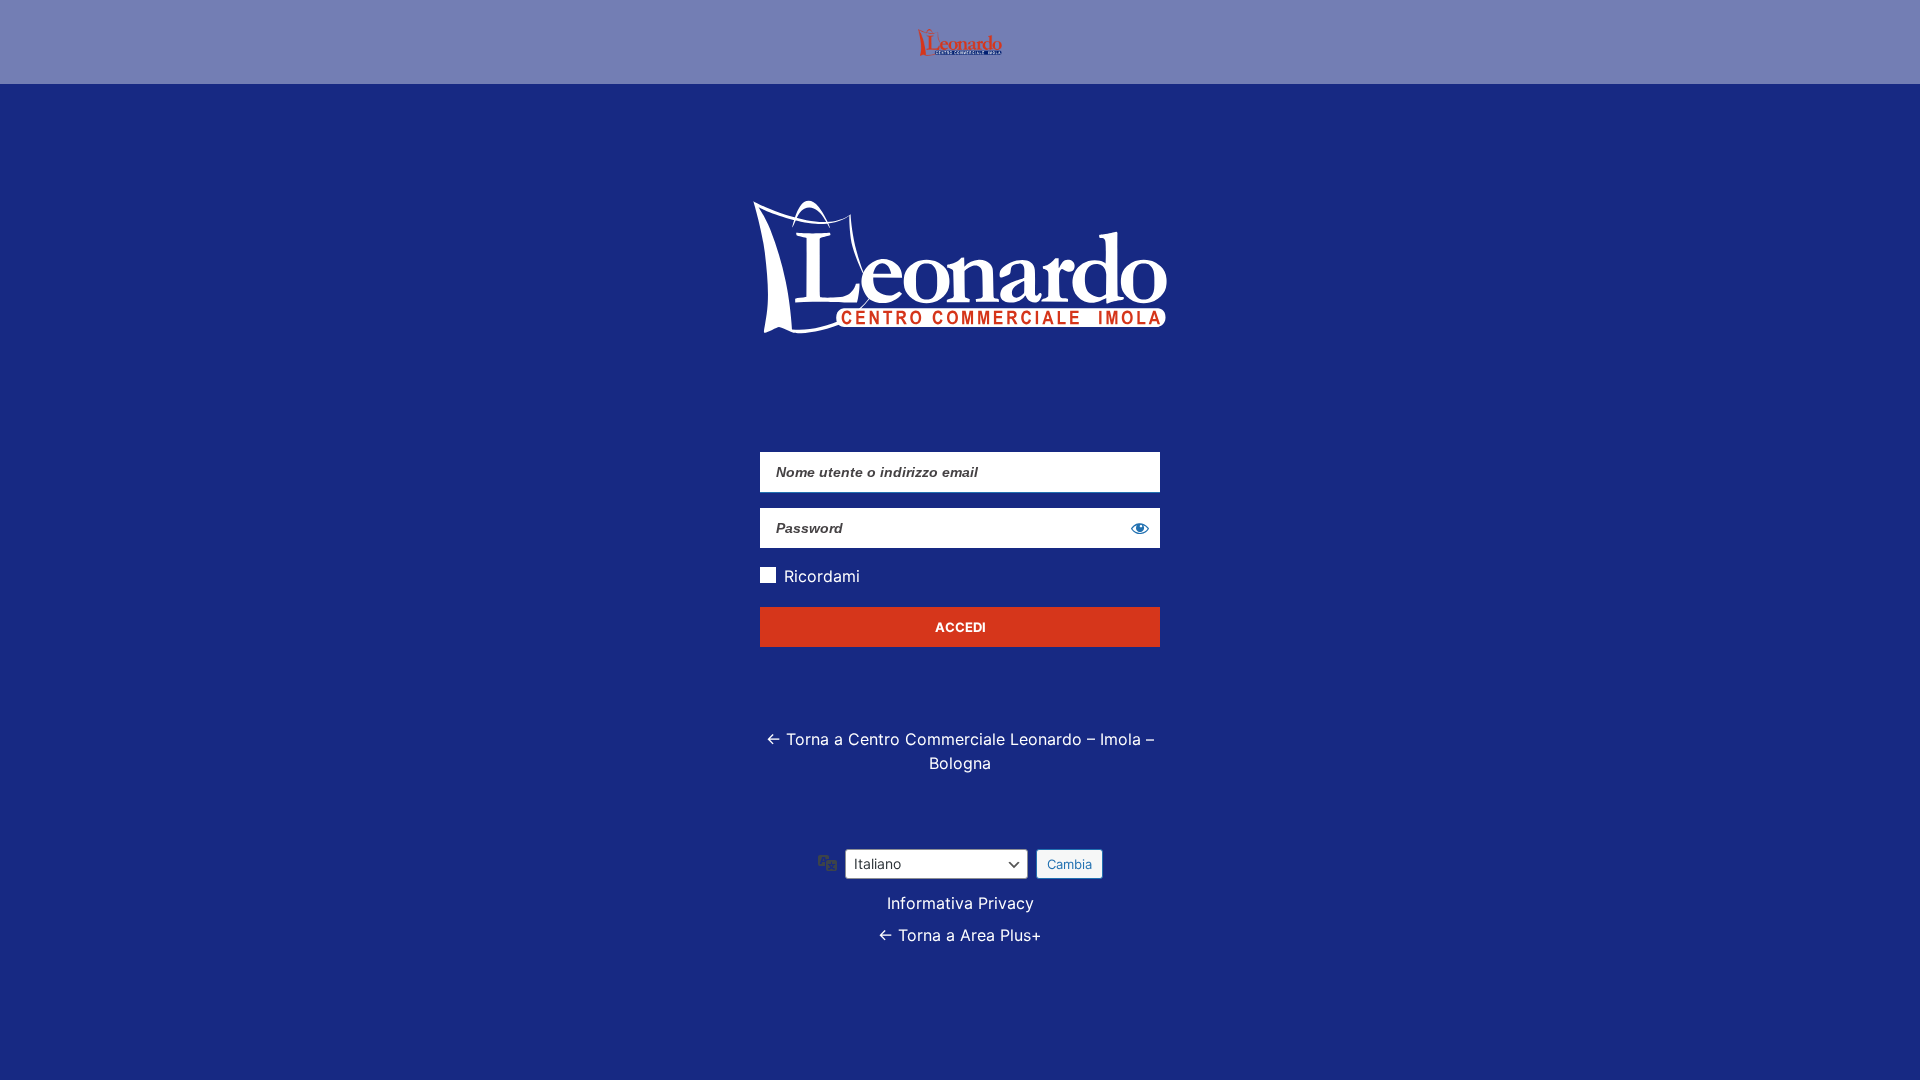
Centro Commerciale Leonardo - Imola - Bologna (960, 42)
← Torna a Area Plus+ (960, 935)
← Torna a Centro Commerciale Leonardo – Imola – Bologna (960, 751)
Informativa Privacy (960, 903)
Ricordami (822, 576)
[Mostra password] (1140, 528)
